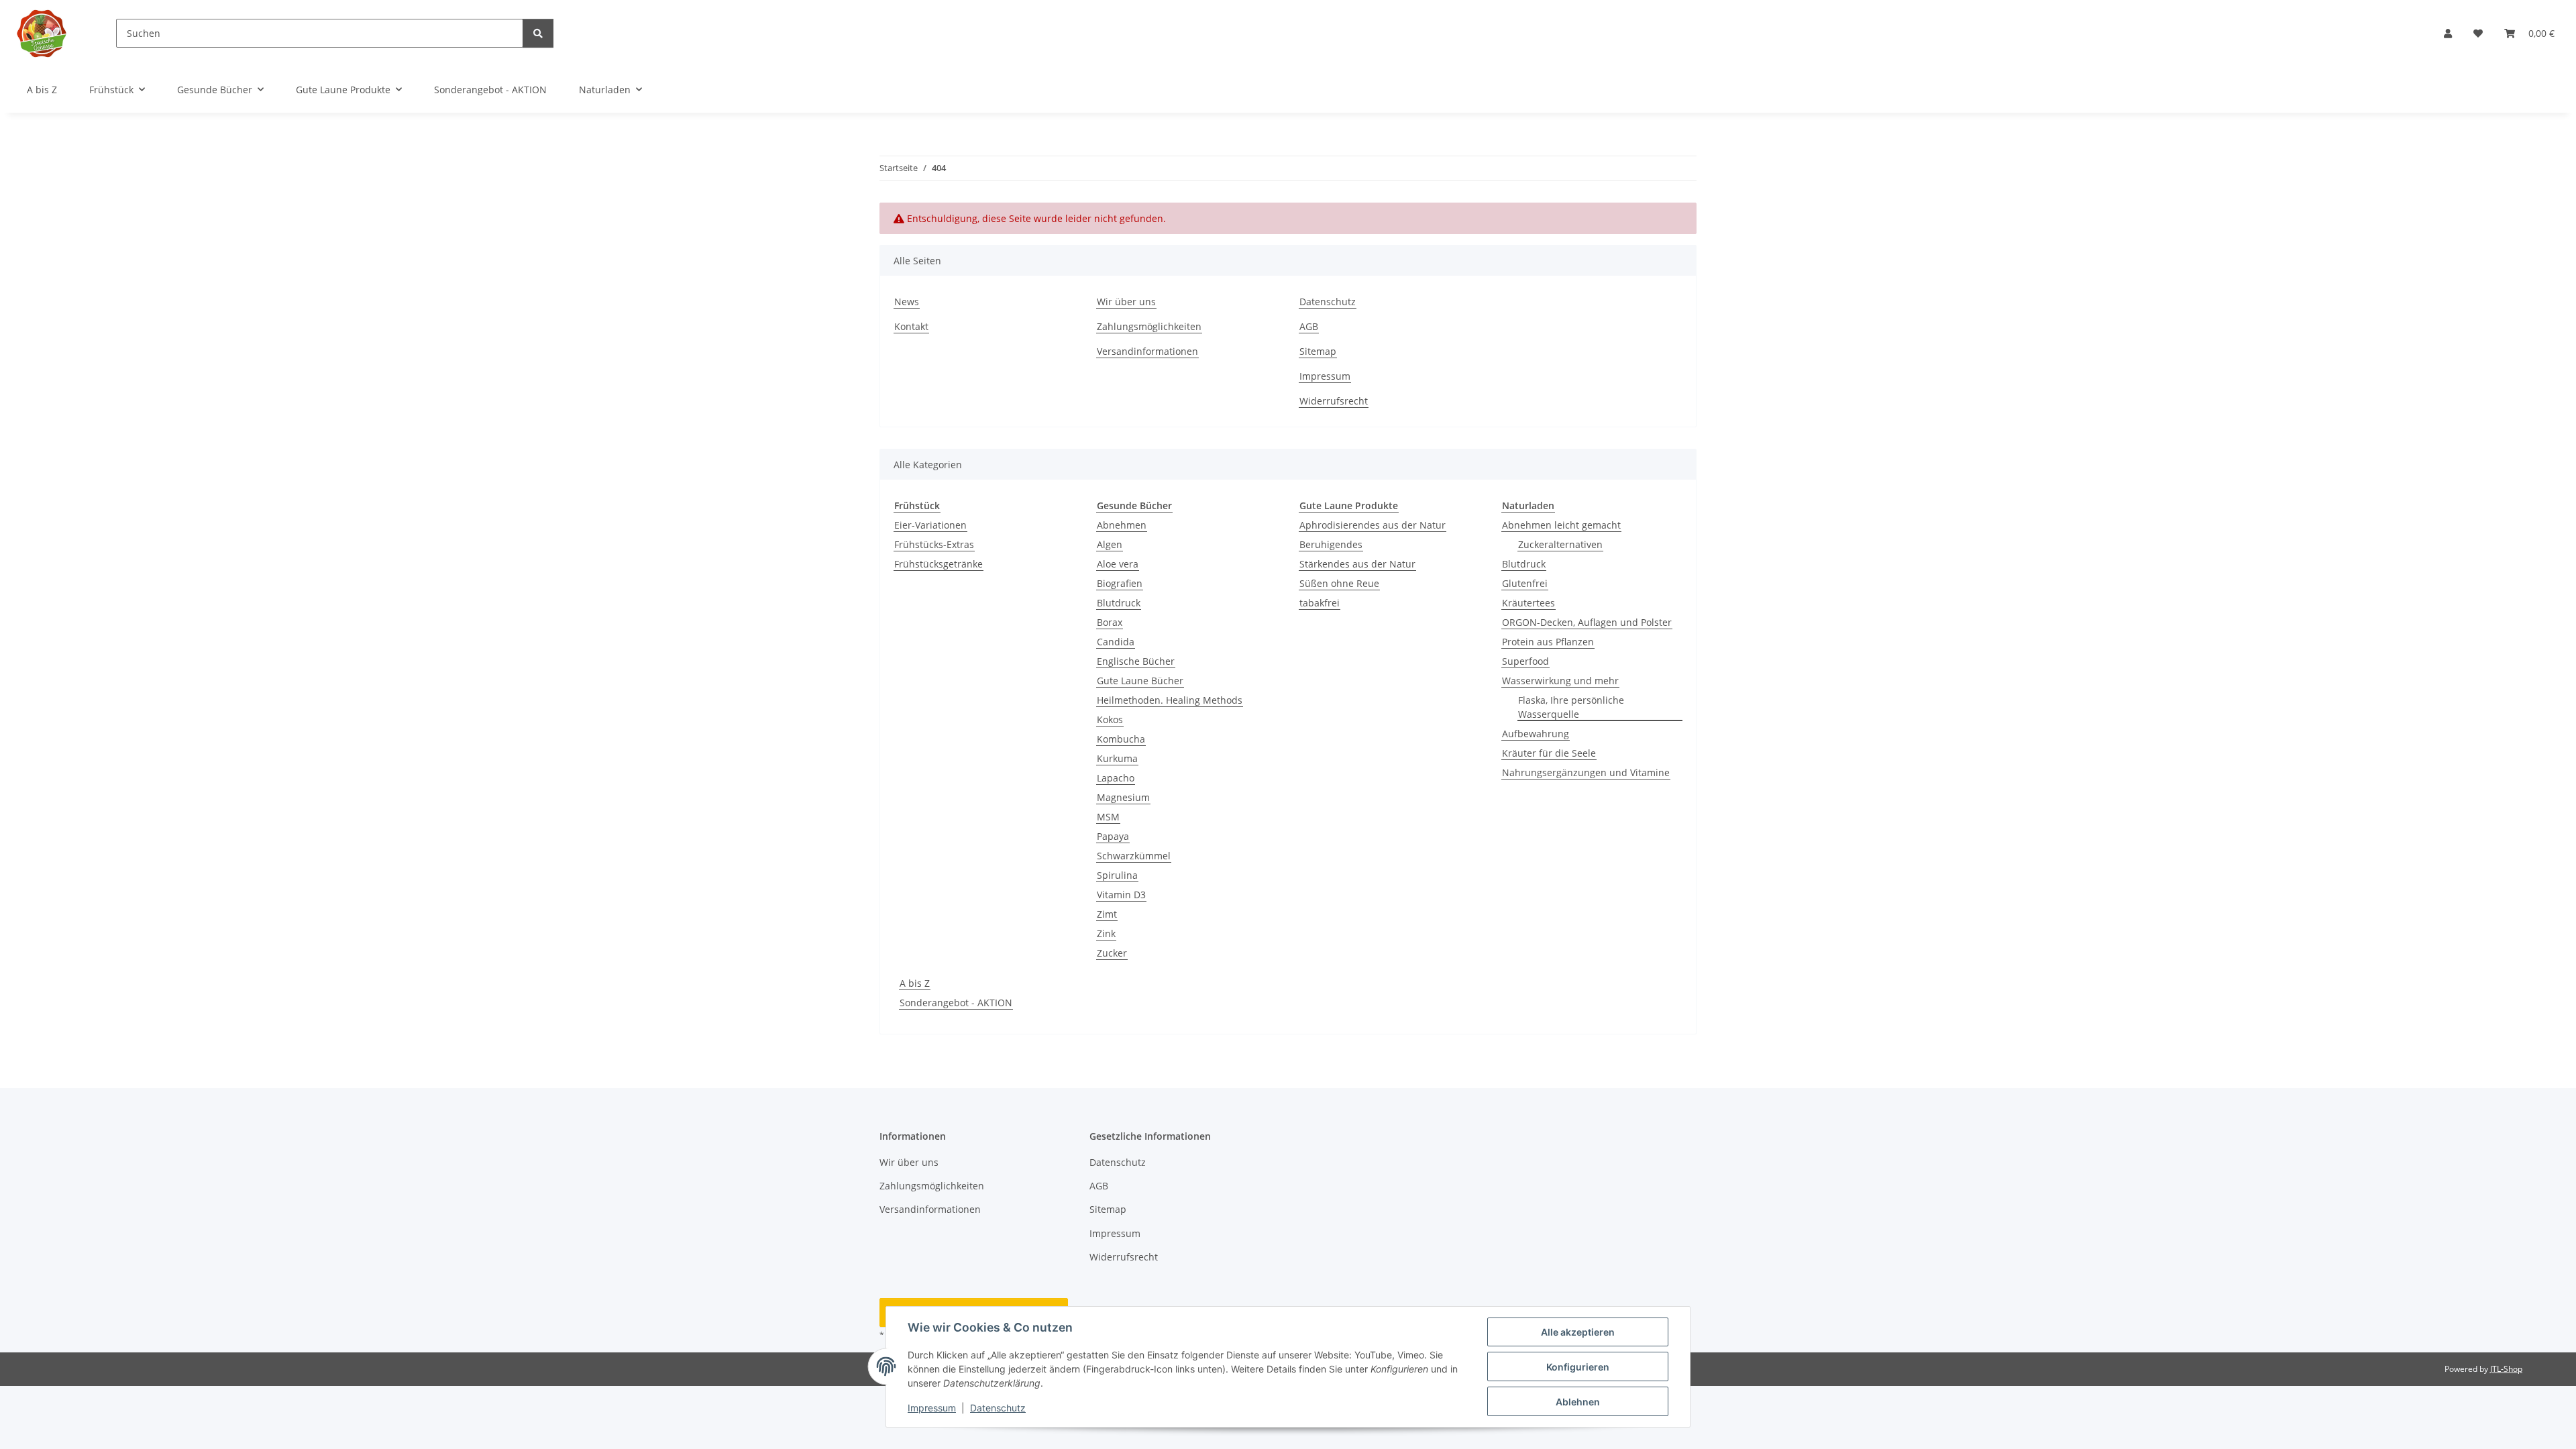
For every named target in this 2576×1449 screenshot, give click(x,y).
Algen (1110, 544)
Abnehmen (1122, 525)
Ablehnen (1578, 1402)
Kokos (1110, 719)
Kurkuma (1117, 758)
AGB (1309, 326)
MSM (1108, 817)
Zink (1106, 933)
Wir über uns (1126, 302)
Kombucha (1121, 739)
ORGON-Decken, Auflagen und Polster (1587, 622)
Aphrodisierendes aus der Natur (1373, 525)
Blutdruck (1119, 603)
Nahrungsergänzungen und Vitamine (1586, 772)
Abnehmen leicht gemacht (1561, 525)
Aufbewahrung (1536, 734)
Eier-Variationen (930, 525)
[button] (2448, 33)
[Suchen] (538, 33)
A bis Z (915, 983)
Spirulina (1117, 875)
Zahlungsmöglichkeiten (1149, 326)
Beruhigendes (1331, 544)
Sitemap (1318, 351)
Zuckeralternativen (1560, 544)
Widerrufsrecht (1334, 401)
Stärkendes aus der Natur (1357, 564)
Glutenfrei (1525, 583)
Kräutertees (1528, 603)
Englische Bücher (1136, 661)
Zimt (1107, 914)
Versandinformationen (1147, 351)
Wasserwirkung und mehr (1560, 681)
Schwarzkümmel (1134, 856)
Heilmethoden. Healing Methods (1170, 700)
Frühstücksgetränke (938, 564)
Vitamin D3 (1121, 895)
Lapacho (1116, 778)
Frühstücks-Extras (934, 544)
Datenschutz (998, 1408)
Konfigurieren (1578, 1367)
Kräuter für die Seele (1549, 753)
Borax (1110, 622)
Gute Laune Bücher (1140, 681)
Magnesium (1123, 797)
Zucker (1112, 953)
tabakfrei (1320, 603)
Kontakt (911, 326)
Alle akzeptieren (1578, 1332)
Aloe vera (1118, 564)
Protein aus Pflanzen (1548, 642)
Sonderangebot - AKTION (956, 1003)
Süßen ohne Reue (1339, 583)
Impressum (932, 1408)
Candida (1116, 642)
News (907, 302)
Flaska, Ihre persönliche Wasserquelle (1571, 707)
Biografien (1120, 583)
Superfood (1525, 661)
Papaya (1113, 836)
